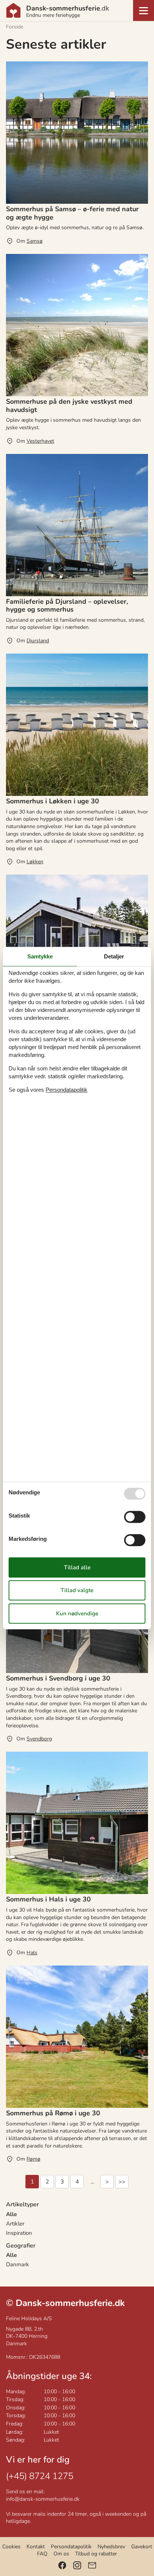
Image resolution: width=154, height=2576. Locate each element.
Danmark (18, 2264)
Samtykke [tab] (40, 956)
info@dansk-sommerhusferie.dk (43, 2499)
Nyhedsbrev (111, 2547)
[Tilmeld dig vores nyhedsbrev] (92, 2565)
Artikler (15, 2224)
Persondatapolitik (71, 2547)
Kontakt (36, 2547)
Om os (61, 2554)
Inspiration (19, 2233)
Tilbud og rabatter (96, 2554)
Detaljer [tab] (114, 956)
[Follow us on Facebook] (62, 2565)
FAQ (42, 2554)
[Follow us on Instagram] (77, 2565)
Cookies (11, 2547)
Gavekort (142, 2547)
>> (122, 2182)
